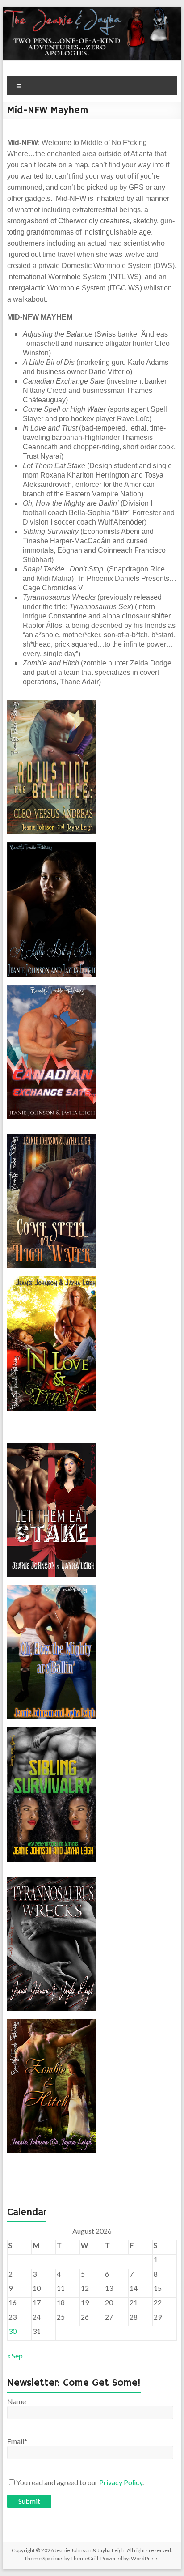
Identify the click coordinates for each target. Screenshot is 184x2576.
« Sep (15, 2356)
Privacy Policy (121, 2482)
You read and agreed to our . (80, 2482)
